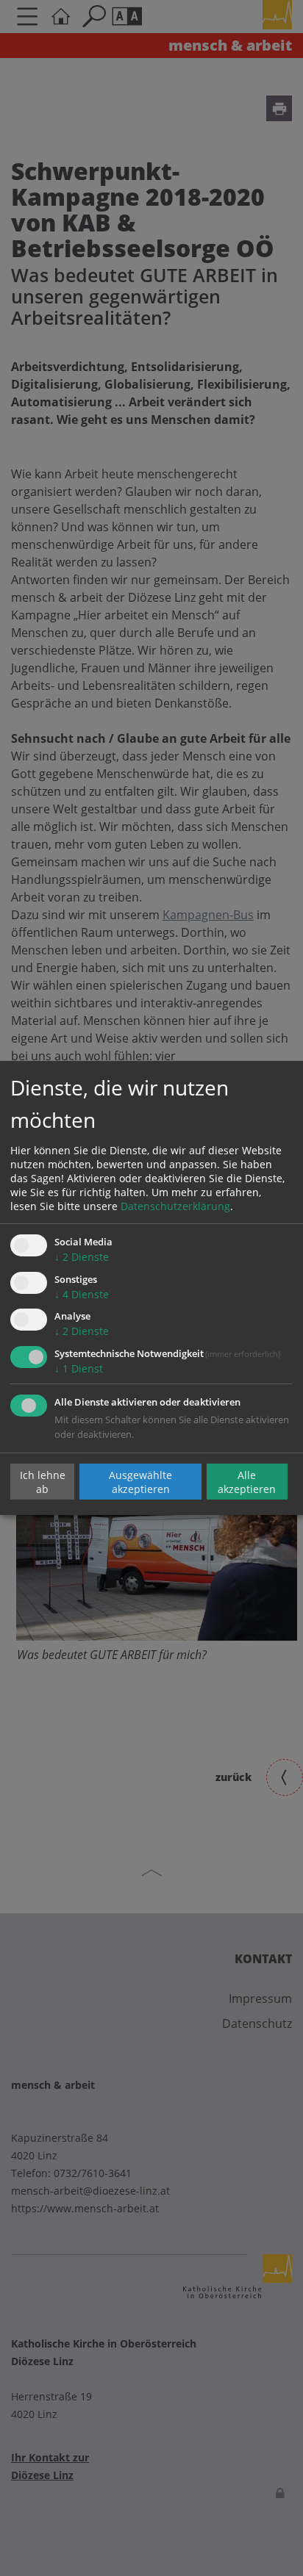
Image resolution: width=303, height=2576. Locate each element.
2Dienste (82, 1257)
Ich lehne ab (43, 1481)
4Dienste (82, 1294)
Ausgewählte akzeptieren (140, 1481)
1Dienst (79, 1368)
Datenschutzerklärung (175, 1206)
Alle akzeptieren (247, 1481)
